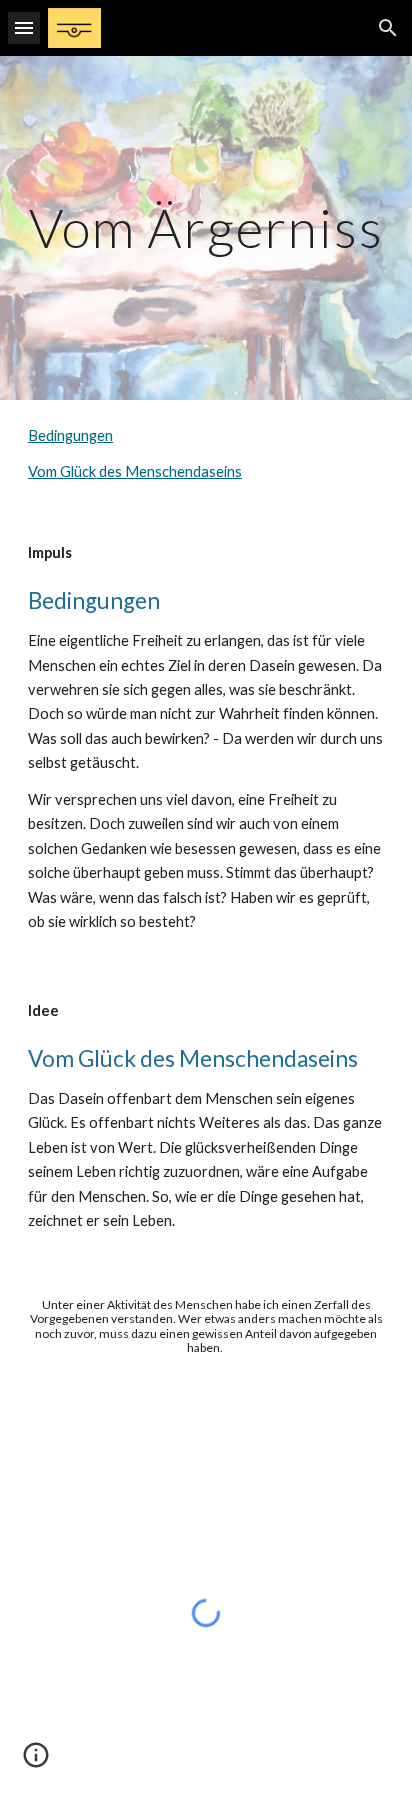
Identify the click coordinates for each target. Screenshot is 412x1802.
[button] (24, 27)
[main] (206, 227)
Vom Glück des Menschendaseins (135, 471)
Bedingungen (70, 435)
